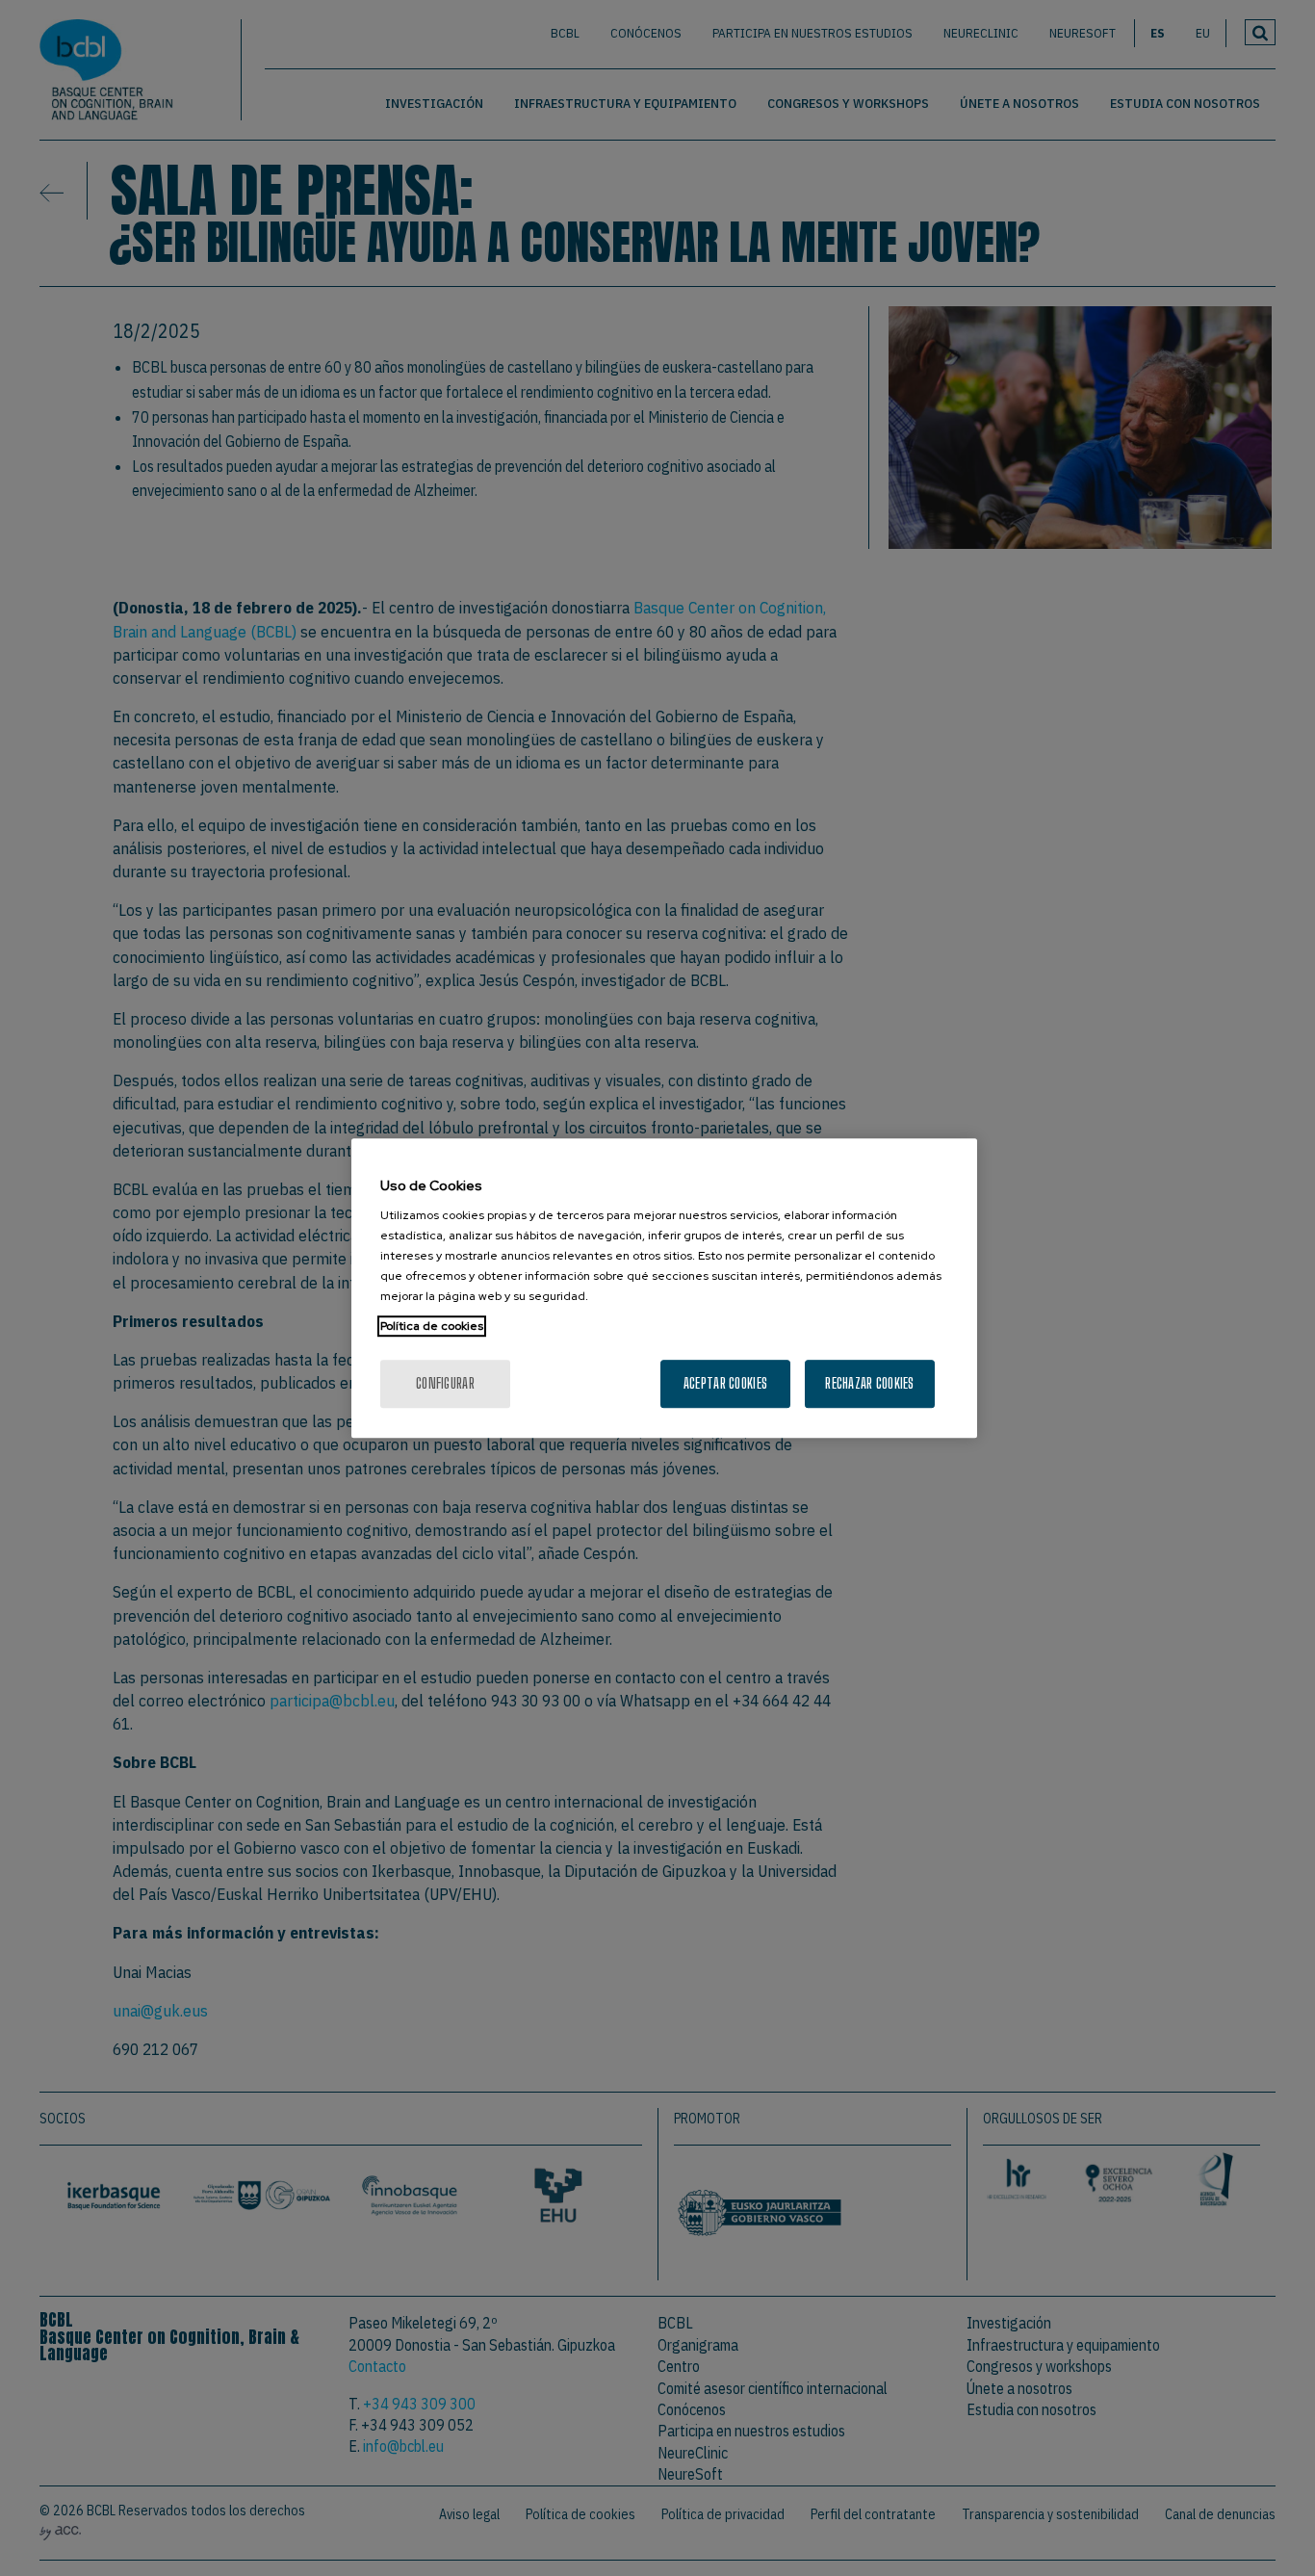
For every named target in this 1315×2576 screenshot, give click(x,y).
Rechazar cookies (869, 1383)
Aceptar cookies (725, 1383)
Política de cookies (432, 1326)
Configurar (445, 1383)
